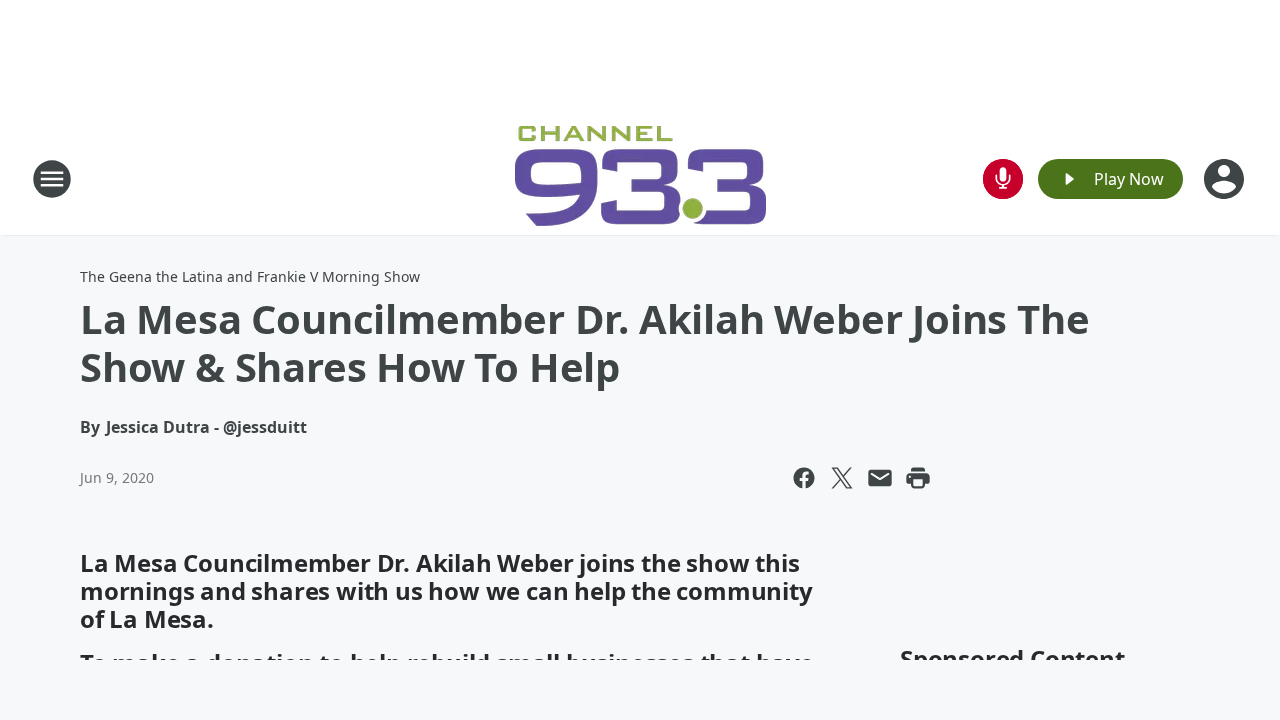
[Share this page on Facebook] (804, 478)
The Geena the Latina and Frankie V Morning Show (250, 276)
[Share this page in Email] (880, 478)
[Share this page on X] (842, 478)
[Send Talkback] (1003, 179)
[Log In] (1226, 179)
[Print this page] (918, 478)
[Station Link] (640, 178)
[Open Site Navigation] (52, 179)
